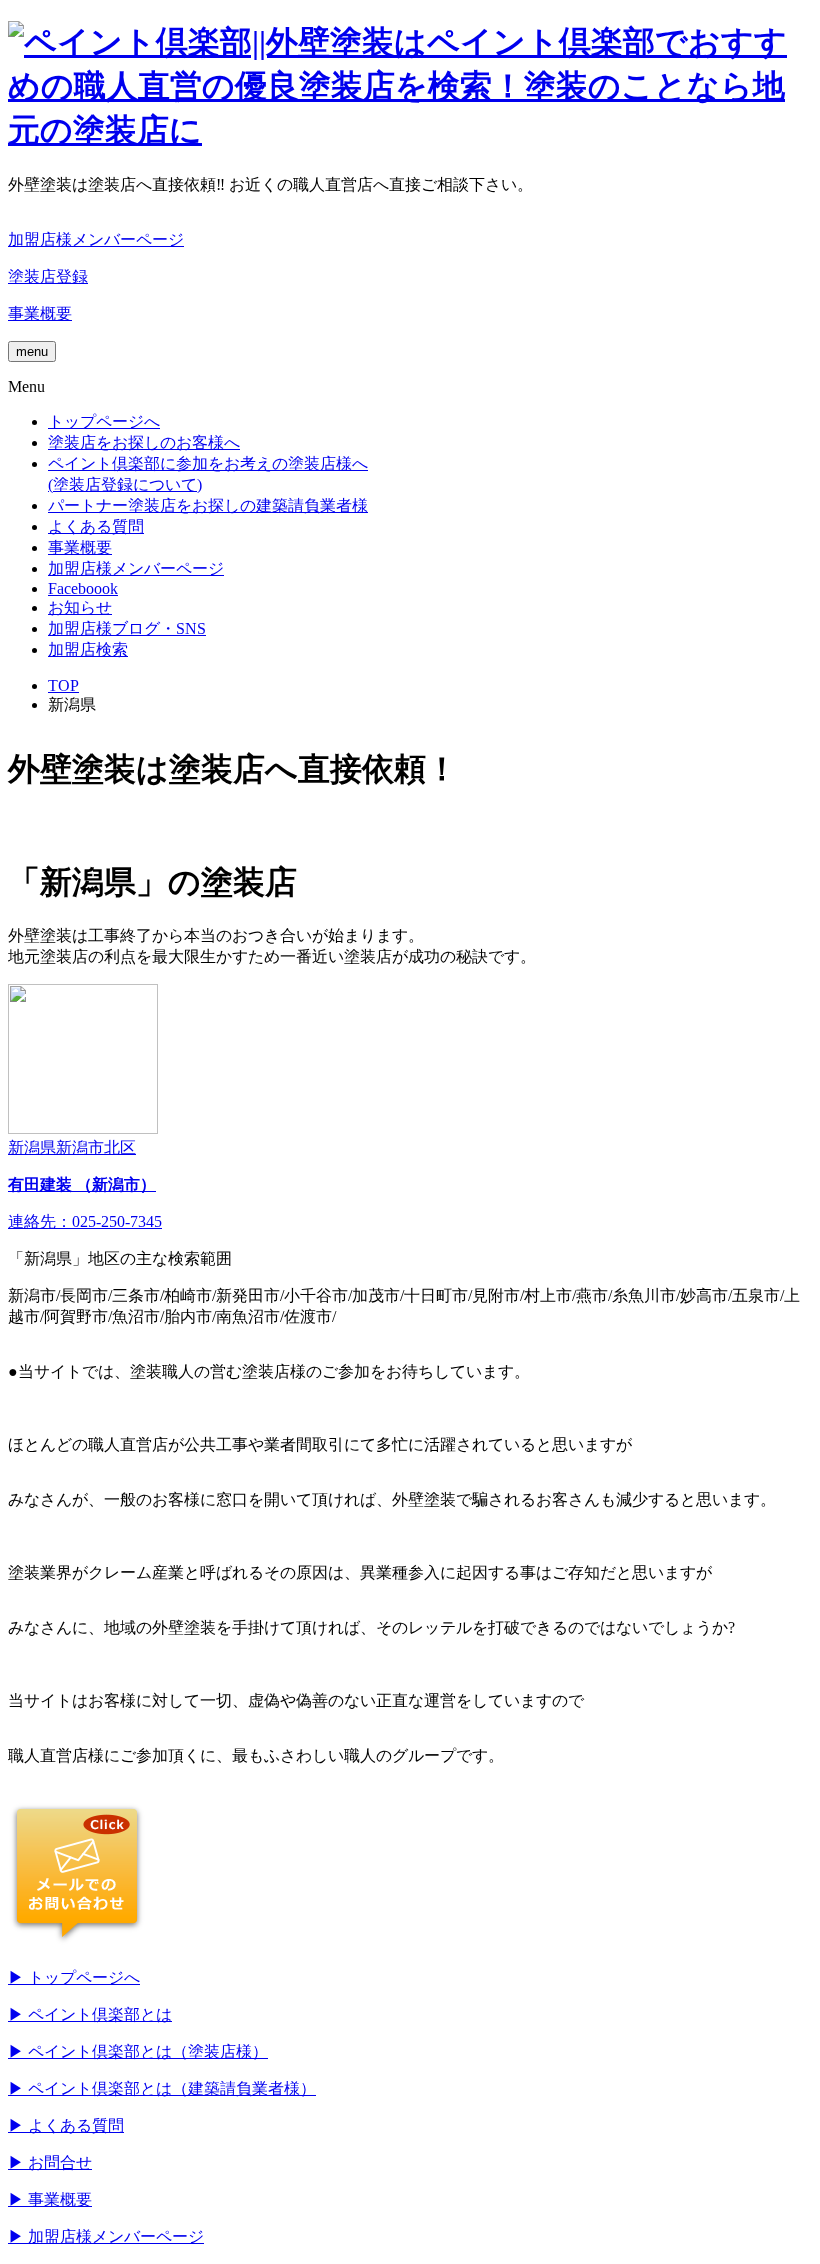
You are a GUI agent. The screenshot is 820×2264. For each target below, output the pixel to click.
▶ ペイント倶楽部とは (90, 2014)
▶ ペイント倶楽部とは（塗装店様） (138, 2051)
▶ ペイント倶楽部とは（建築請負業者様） (162, 2088)
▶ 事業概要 (50, 2199)
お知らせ (80, 607)
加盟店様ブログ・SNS (127, 628)
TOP (63, 685)
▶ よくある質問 (66, 2125)
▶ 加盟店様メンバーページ (106, 2236)
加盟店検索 (88, 649)
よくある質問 (96, 526)
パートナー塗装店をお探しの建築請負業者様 (208, 505)
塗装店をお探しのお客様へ (144, 442)
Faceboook (83, 588)
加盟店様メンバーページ (96, 239)
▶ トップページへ (74, 1977)
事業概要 (40, 313)
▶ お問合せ (50, 2162)
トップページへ (104, 421)
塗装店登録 (48, 276)
